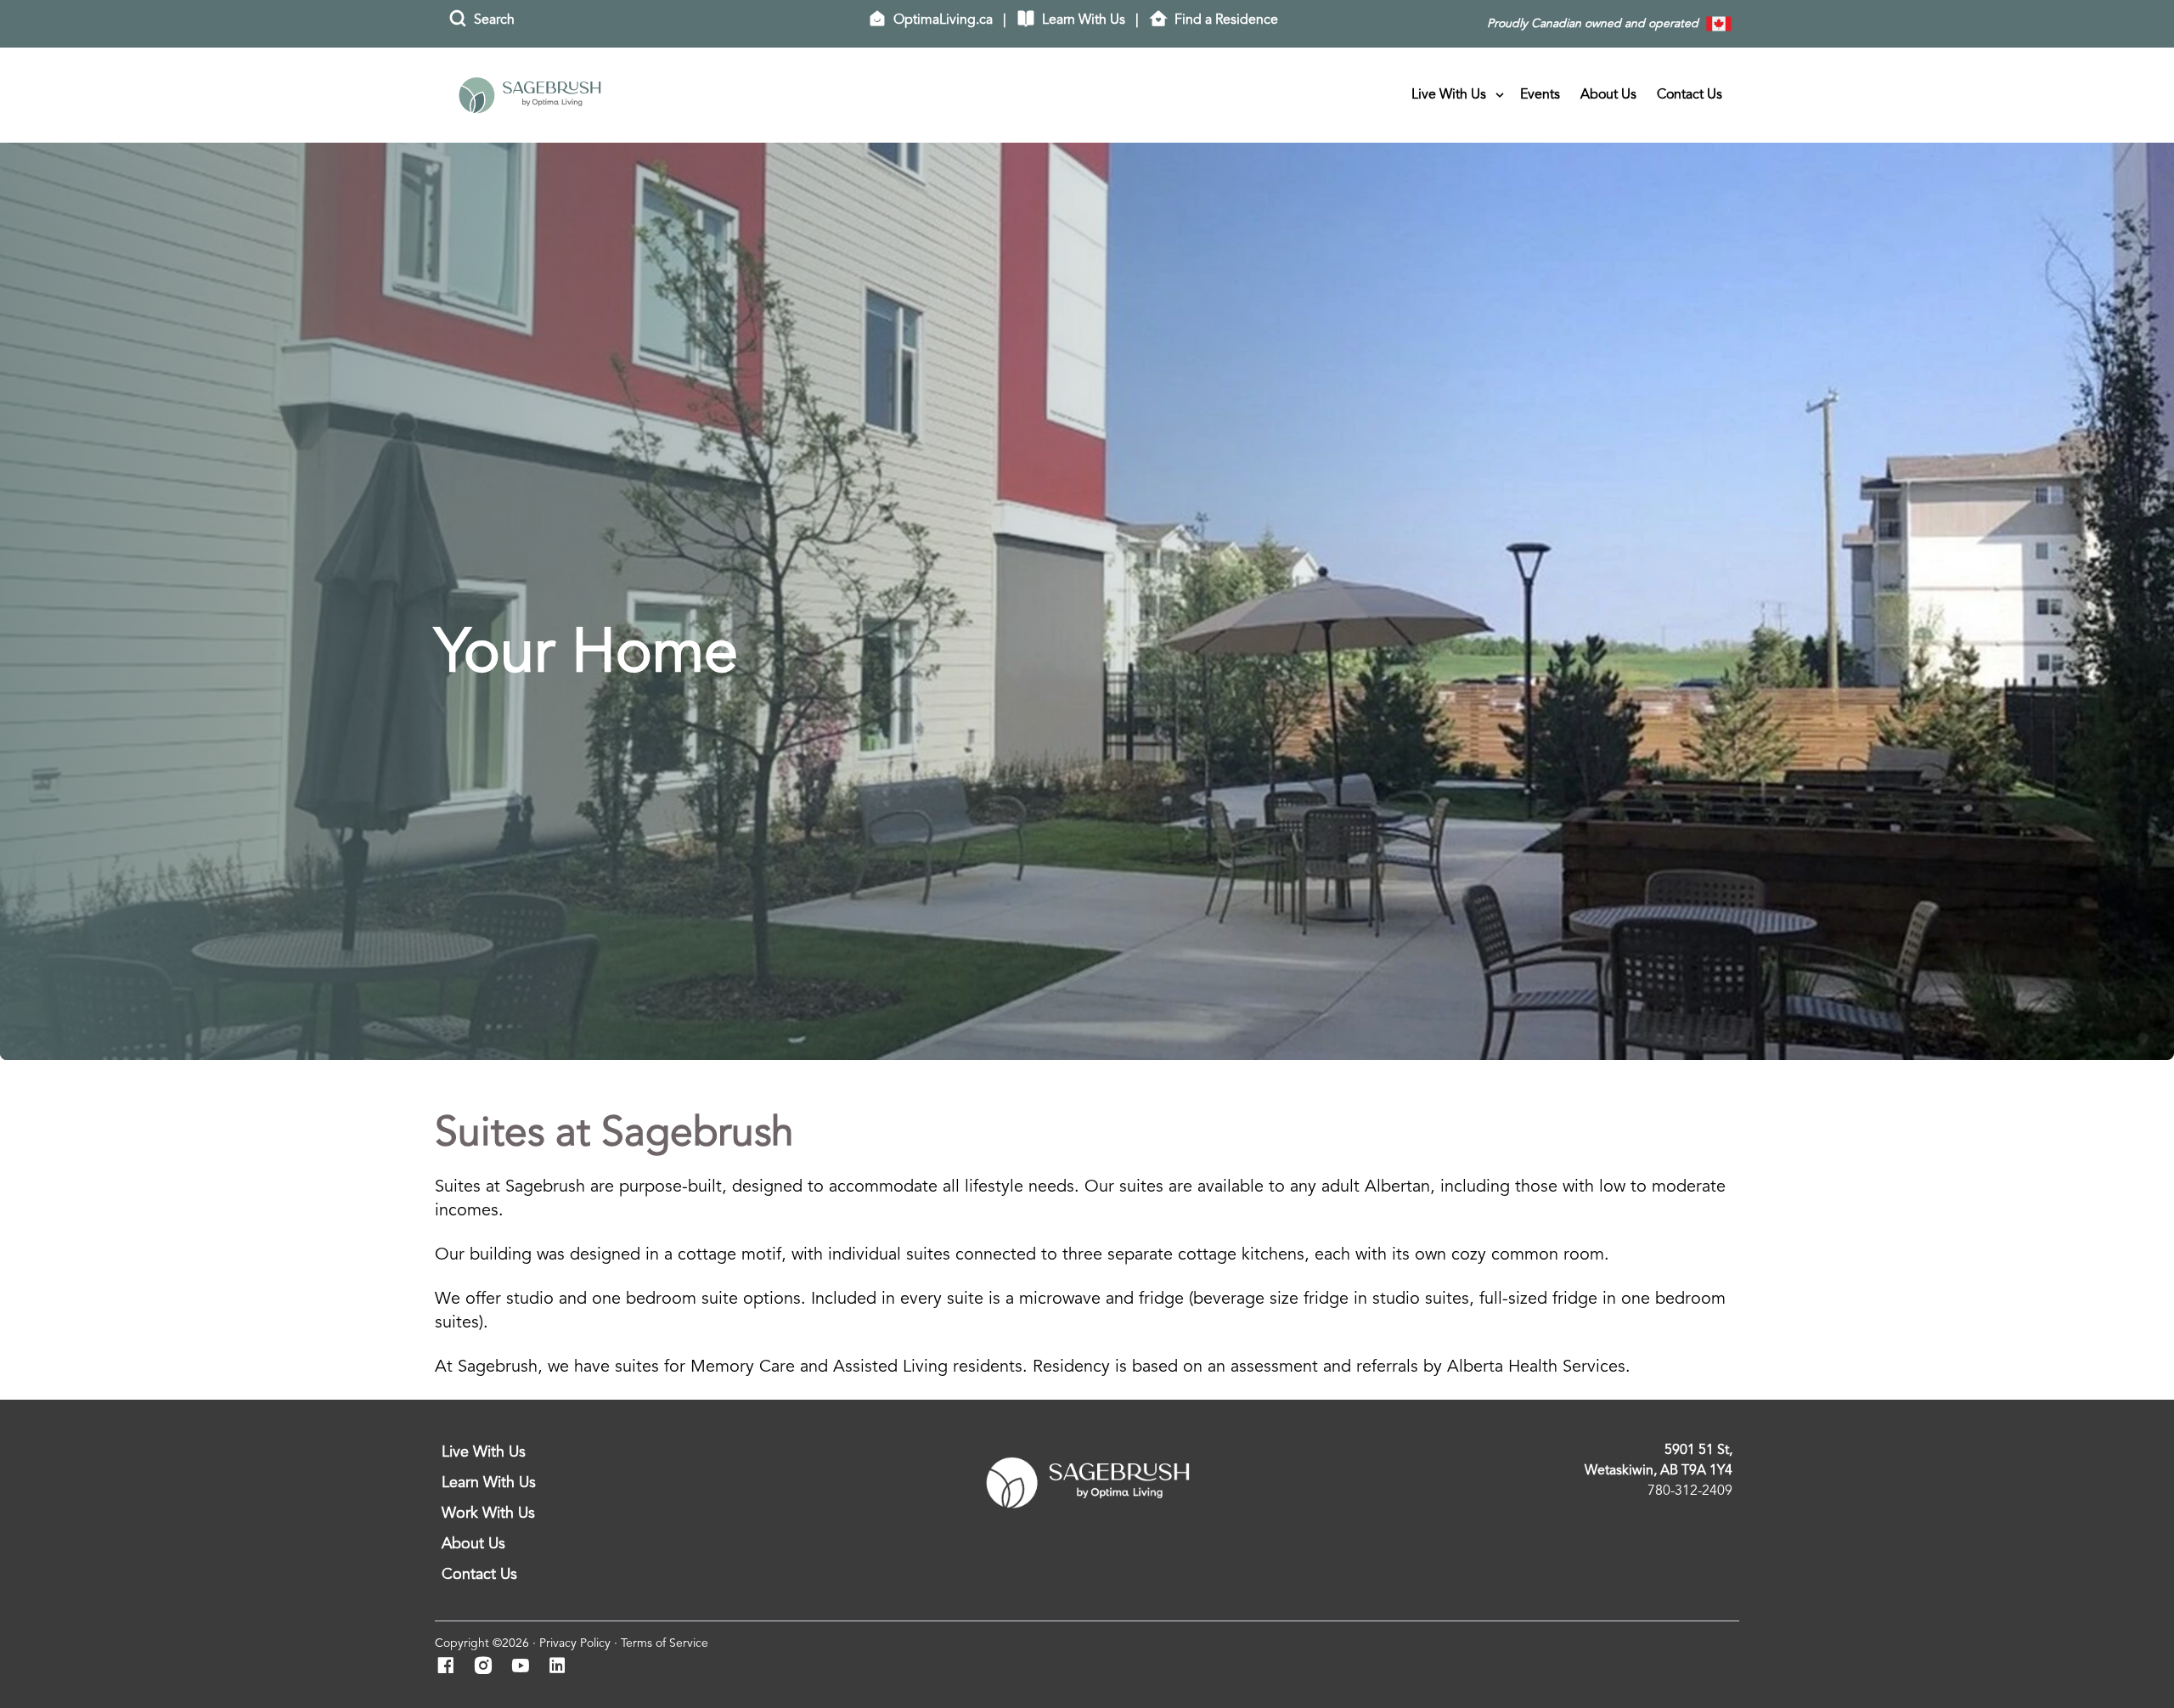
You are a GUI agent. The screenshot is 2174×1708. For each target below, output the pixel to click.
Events (1540, 95)
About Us (1608, 95)
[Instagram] (488, 1667)
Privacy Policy (575, 1643)
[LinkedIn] (563, 1667)
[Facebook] (451, 1667)
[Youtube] (525, 1667)
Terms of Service (665, 1643)
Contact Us (1690, 95)
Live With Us (1449, 95)
